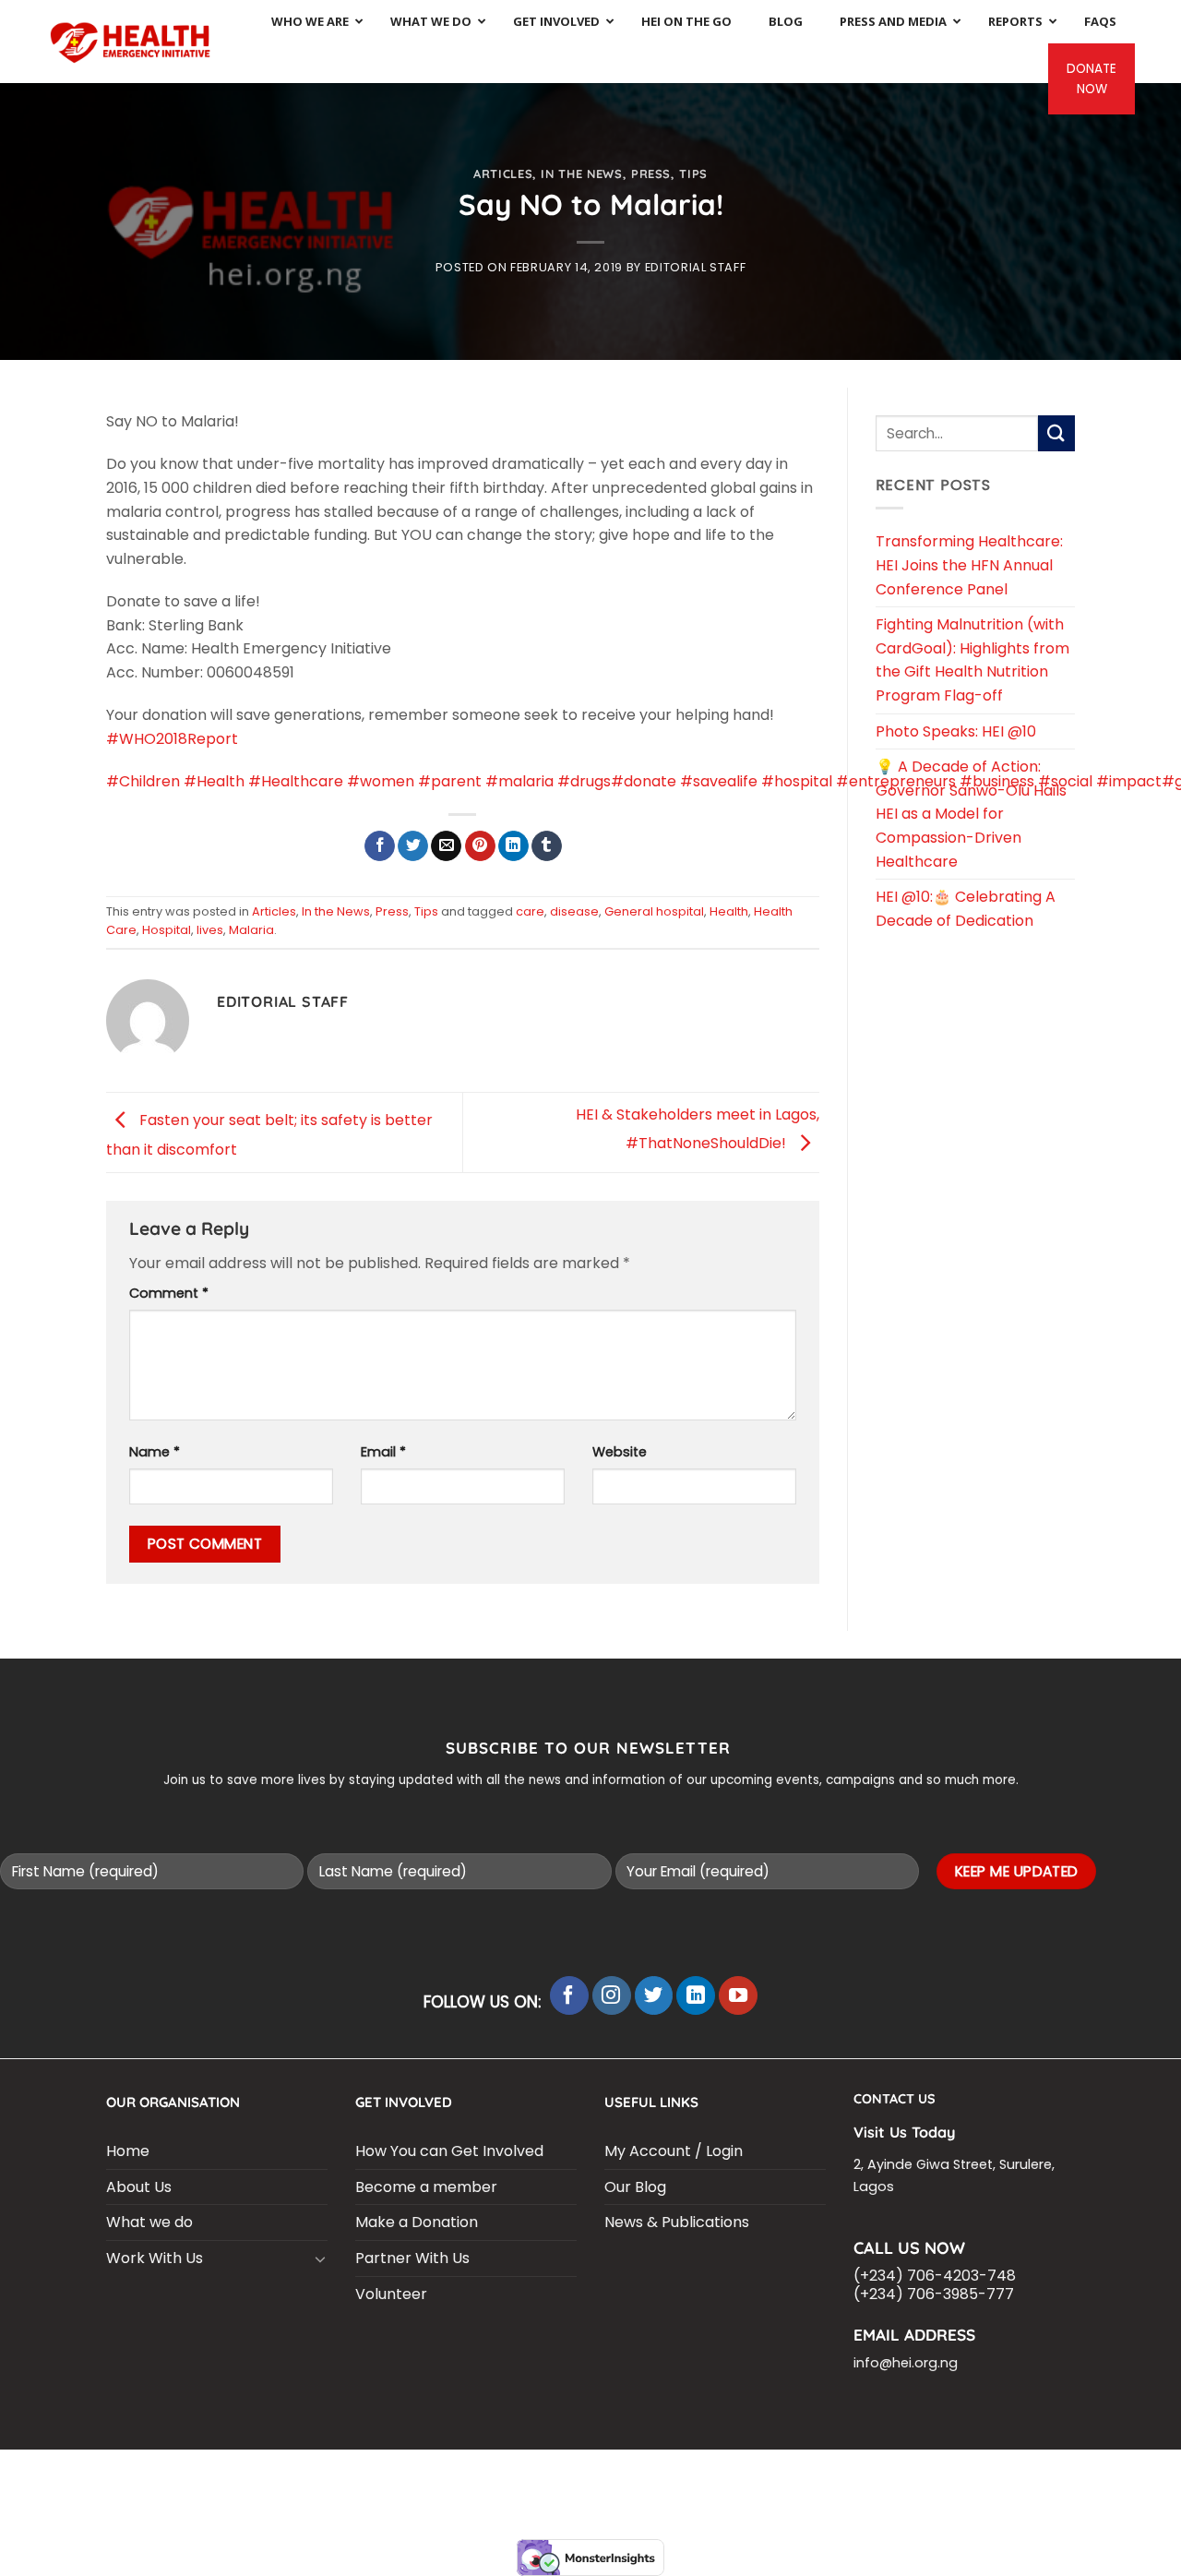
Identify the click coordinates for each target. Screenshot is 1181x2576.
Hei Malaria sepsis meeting (419, 2474)
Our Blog (635, 2187)
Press (651, 174)
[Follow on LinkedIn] (696, 1995)
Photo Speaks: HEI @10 (956, 731)
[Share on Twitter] (413, 846)
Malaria (251, 930)
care (530, 911)
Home (128, 2151)
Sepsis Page (680, 2474)
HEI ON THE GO (579, 2487)
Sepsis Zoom (769, 2474)
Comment (169, 1293)
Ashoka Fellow (868, 2474)
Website (620, 1452)
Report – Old (676, 2487)
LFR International (573, 2474)
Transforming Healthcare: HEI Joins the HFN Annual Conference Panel (969, 565)
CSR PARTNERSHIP (267, 2474)
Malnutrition (972, 2474)
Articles (503, 174)
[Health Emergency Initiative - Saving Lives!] (131, 41)
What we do (149, 2222)
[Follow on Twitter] (654, 1995)
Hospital (167, 930)
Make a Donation (417, 2222)
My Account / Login (674, 2151)
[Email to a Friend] (446, 846)
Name (155, 1452)
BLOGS (181, 2474)
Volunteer (391, 2294)
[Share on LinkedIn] (513, 846)
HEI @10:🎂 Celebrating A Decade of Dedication (966, 909)
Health (729, 911)
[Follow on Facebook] (569, 1995)
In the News (581, 174)
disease (574, 911)
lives (210, 930)
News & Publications (677, 2222)
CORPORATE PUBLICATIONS (444, 2487)
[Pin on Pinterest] (480, 846)
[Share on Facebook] (380, 846)
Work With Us (155, 2258)
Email (383, 1452)
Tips (693, 174)
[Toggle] (320, 2258)
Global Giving (775, 2487)
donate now (1092, 79)
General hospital (654, 911)
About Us (139, 2187)
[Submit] (1056, 433)
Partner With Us (412, 2258)
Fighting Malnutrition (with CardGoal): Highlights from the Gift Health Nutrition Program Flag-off (972, 660)
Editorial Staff (696, 267)
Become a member (426, 2187)
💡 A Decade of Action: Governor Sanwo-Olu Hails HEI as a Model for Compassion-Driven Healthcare (971, 814)
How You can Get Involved (449, 2151)
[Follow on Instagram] (612, 1995)
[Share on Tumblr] (547, 846)
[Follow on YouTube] (738, 1995)
